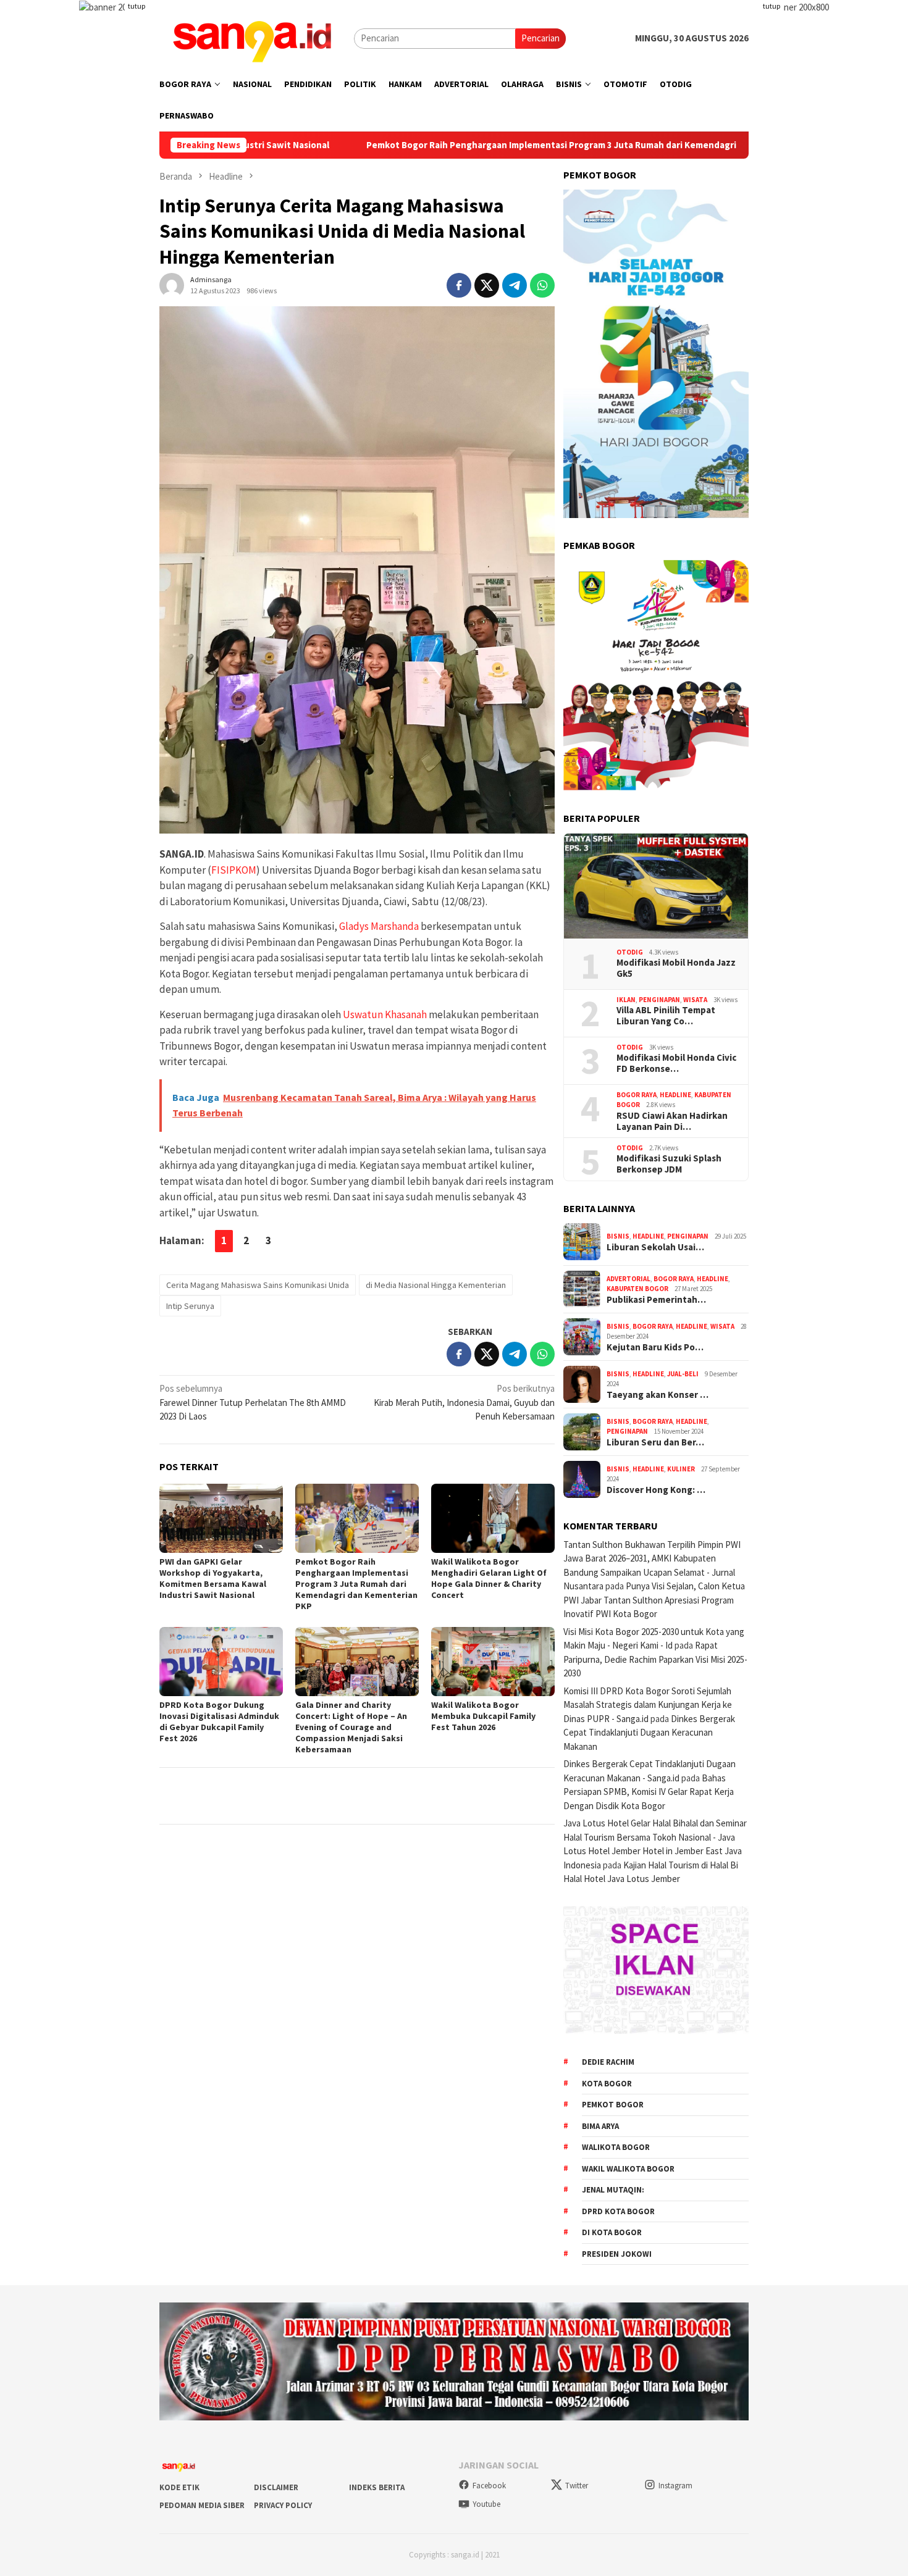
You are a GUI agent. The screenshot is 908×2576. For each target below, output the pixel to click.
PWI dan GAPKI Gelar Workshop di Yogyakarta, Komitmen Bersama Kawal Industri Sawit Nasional (213, 1578)
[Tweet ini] (487, 285)
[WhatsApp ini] (542, 285)
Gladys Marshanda (379, 926)
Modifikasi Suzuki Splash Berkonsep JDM (669, 1164)
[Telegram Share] (515, 285)
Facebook (489, 2486)
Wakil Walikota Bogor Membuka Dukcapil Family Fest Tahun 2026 (483, 1716)
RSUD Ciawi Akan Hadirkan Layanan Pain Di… (672, 1121)
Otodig (630, 952)
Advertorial (628, 1279)
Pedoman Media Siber (202, 2505)
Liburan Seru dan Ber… (655, 1442)
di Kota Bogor (612, 2232)
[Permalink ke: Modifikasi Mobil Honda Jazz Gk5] (656, 886)
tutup (137, 6)
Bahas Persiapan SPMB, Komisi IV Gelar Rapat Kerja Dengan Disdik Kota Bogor (649, 1792)
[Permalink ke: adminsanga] (172, 284)
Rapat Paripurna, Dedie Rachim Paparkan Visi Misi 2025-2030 (655, 1659)
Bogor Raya (637, 1095)
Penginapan (659, 1000)
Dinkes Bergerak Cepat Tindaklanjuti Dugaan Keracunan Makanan (649, 1733)
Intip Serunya (190, 1306)
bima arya (600, 2126)
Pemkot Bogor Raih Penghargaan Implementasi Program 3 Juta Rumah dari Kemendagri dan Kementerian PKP (455, 145)
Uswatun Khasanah (385, 1014)
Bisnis (618, 1236)
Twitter (577, 2486)
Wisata (695, 1000)
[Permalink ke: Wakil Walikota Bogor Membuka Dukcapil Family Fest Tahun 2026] (493, 1662)
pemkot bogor (613, 2105)
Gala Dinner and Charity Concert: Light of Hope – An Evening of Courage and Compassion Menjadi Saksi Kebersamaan (351, 1727)
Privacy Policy (283, 2505)
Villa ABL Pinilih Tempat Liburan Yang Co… (666, 1016)
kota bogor (607, 2084)
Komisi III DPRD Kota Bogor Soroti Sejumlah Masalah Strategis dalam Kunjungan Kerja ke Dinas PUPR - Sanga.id (648, 1705)
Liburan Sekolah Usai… (655, 1247)
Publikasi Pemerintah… (656, 1300)
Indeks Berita (377, 2487)
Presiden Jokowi (617, 2254)
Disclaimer (276, 2487)
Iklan (626, 1000)
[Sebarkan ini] (459, 285)
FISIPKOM (234, 870)
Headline (675, 1095)
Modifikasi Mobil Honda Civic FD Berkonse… (676, 1063)
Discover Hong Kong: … (656, 1490)
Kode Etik (179, 2487)
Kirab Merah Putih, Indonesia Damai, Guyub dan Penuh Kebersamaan (464, 1402)
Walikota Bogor (616, 2147)
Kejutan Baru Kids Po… (655, 1347)
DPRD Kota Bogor (618, 2211)
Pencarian (540, 38)
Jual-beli (683, 1374)
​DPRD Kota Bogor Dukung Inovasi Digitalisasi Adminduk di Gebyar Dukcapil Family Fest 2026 (219, 1721)
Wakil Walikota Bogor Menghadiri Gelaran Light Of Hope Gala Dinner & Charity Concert (489, 1578)
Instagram (675, 2486)
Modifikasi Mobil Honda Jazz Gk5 (676, 968)
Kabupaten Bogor (637, 1289)
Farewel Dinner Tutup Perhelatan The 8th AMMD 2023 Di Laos (253, 1402)
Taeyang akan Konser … (658, 1395)
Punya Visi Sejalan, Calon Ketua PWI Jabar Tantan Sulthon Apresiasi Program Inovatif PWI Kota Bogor (654, 1600)
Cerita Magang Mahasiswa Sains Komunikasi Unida (258, 1285)
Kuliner (681, 1469)
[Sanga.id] (252, 37)
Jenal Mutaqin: (613, 2190)
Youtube (486, 2504)
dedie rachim (608, 2062)
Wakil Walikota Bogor (628, 2169)
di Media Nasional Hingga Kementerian (436, 1285)
